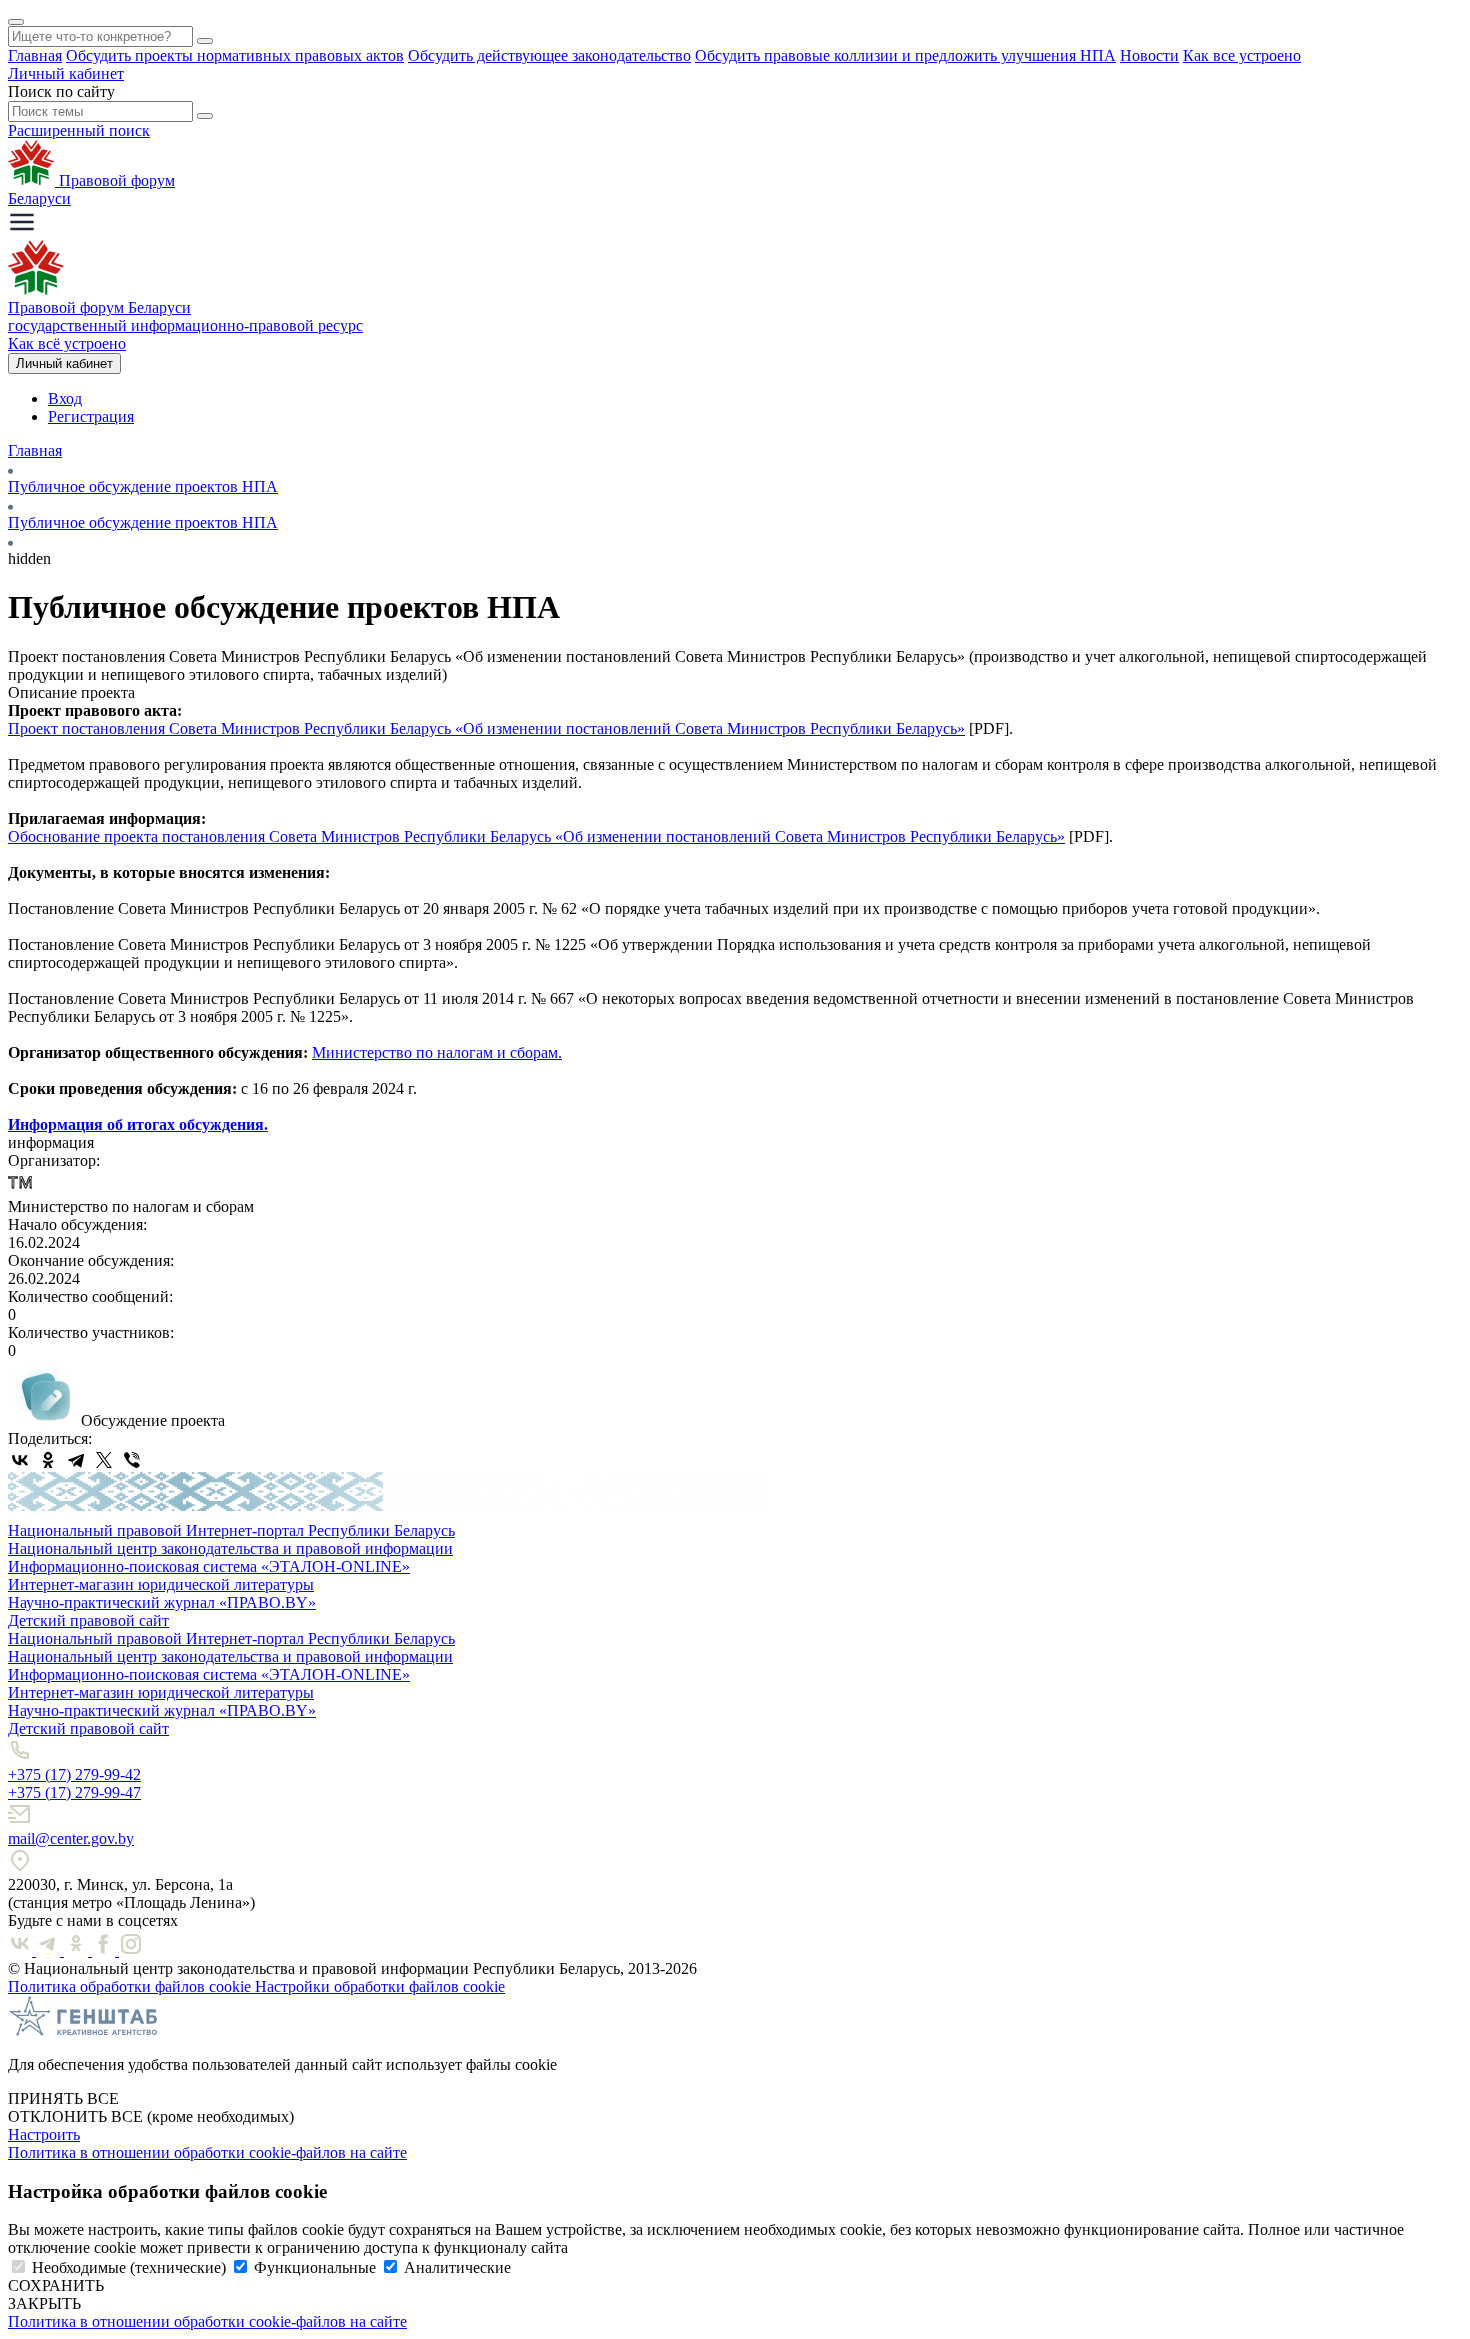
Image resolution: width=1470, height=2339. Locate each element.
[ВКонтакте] (20, 1460)
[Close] (16, 22)
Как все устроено (1242, 55)
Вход (65, 398)
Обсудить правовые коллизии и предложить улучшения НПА (905, 55)
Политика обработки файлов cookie (131, 1986)
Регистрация (91, 416)
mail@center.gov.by (71, 1838)
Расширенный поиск (79, 130)
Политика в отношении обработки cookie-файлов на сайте (207, 2152)
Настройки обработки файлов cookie (380, 1986)
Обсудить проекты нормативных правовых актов (235, 55)
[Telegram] (76, 1460)
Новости (1149, 55)
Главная (35, 55)
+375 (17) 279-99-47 (74, 1792)
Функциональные (315, 2267)
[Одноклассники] (48, 1460)
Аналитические (457, 2267)
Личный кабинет (66, 73)
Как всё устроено (67, 343)
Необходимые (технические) (129, 2267)
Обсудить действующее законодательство (549, 55)
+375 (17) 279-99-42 (74, 1774)
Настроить (44, 2134)
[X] (104, 1460)
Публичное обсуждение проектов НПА (143, 486)
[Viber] (132, 1460)
